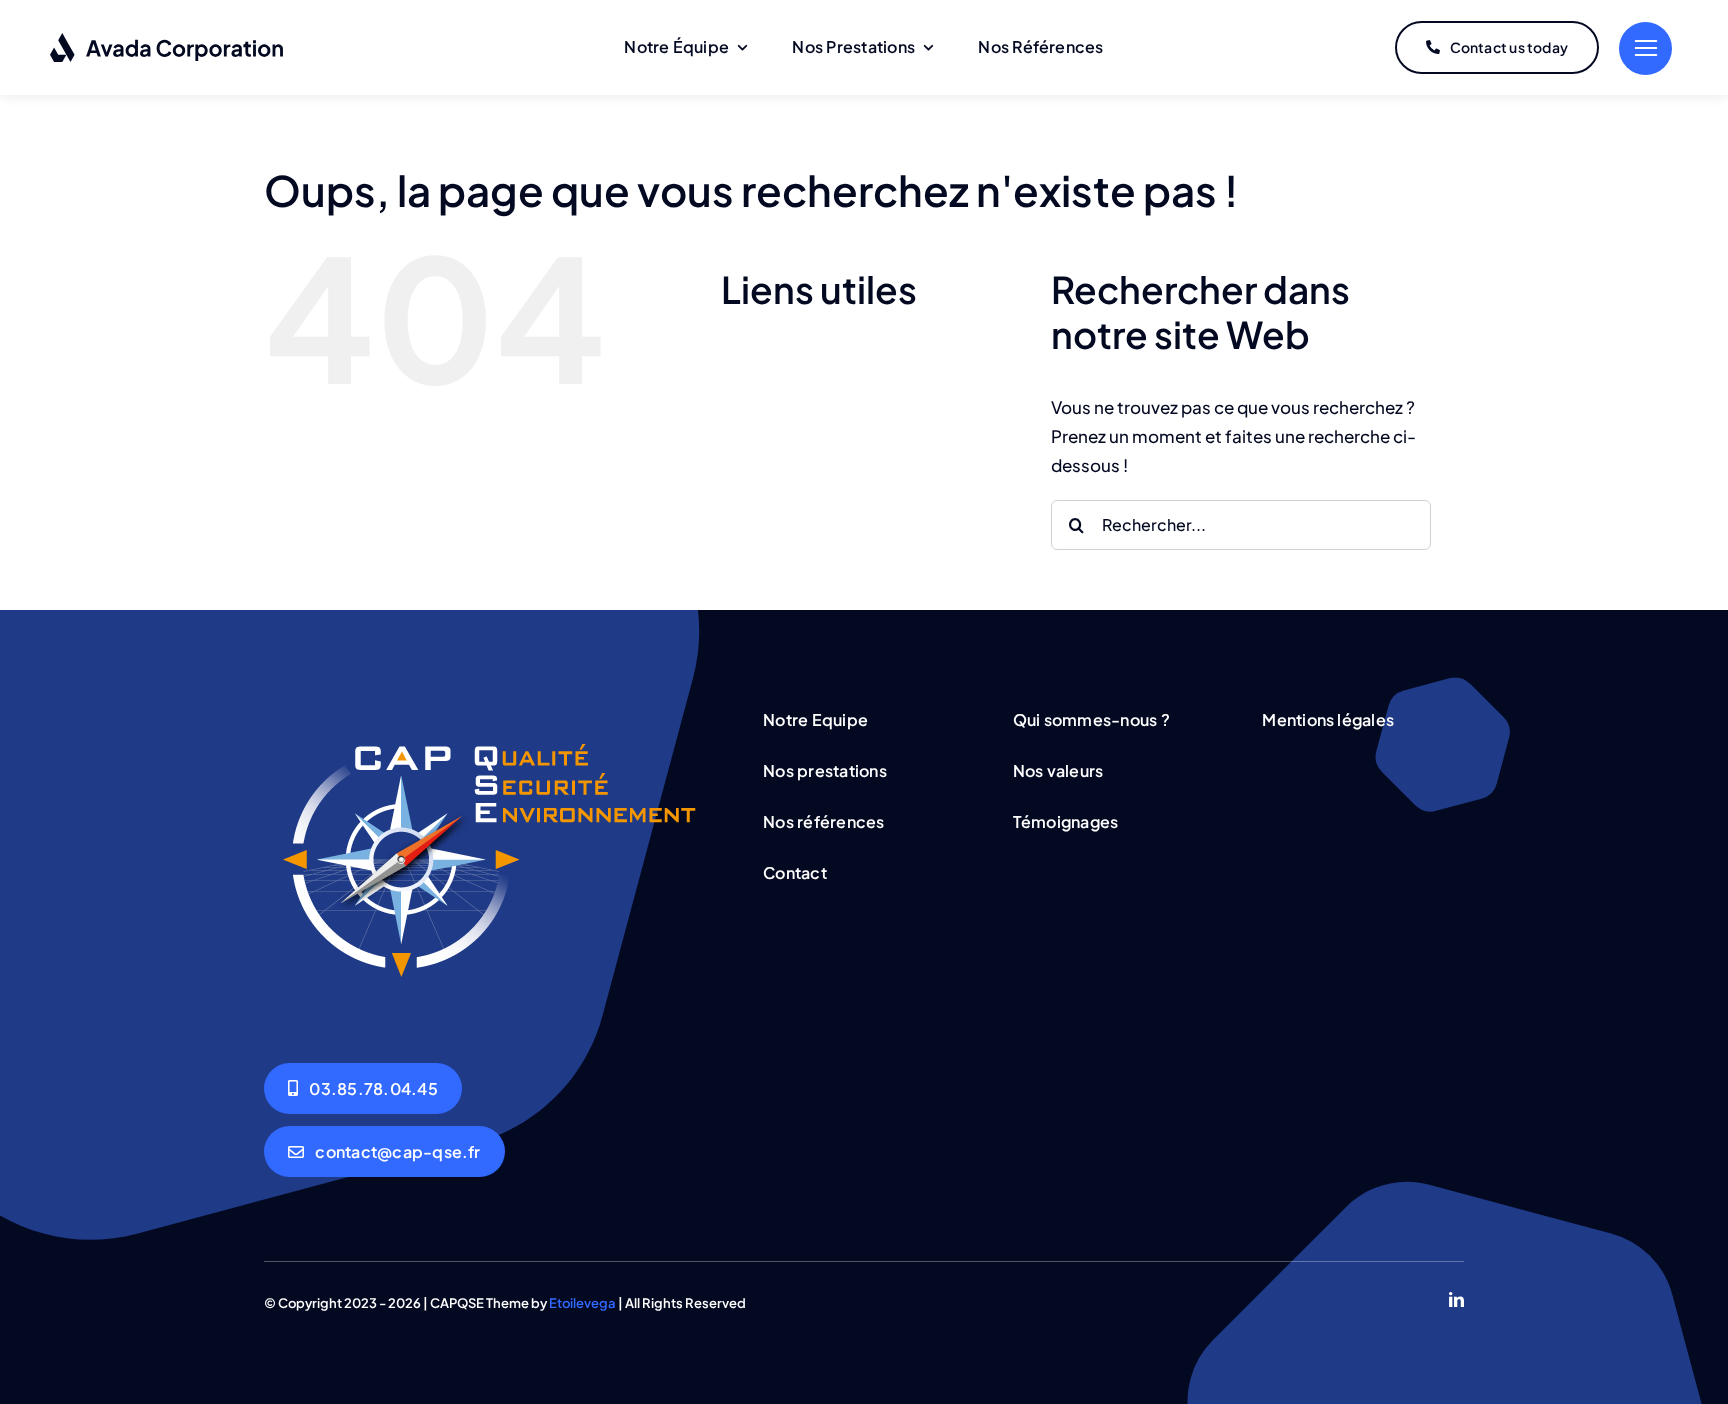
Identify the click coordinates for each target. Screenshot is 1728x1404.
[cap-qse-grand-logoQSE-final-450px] (489, 708)
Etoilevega (582, 1303)
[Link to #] (1645, 48)
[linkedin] (1456, 1299)
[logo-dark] (167, 40)
